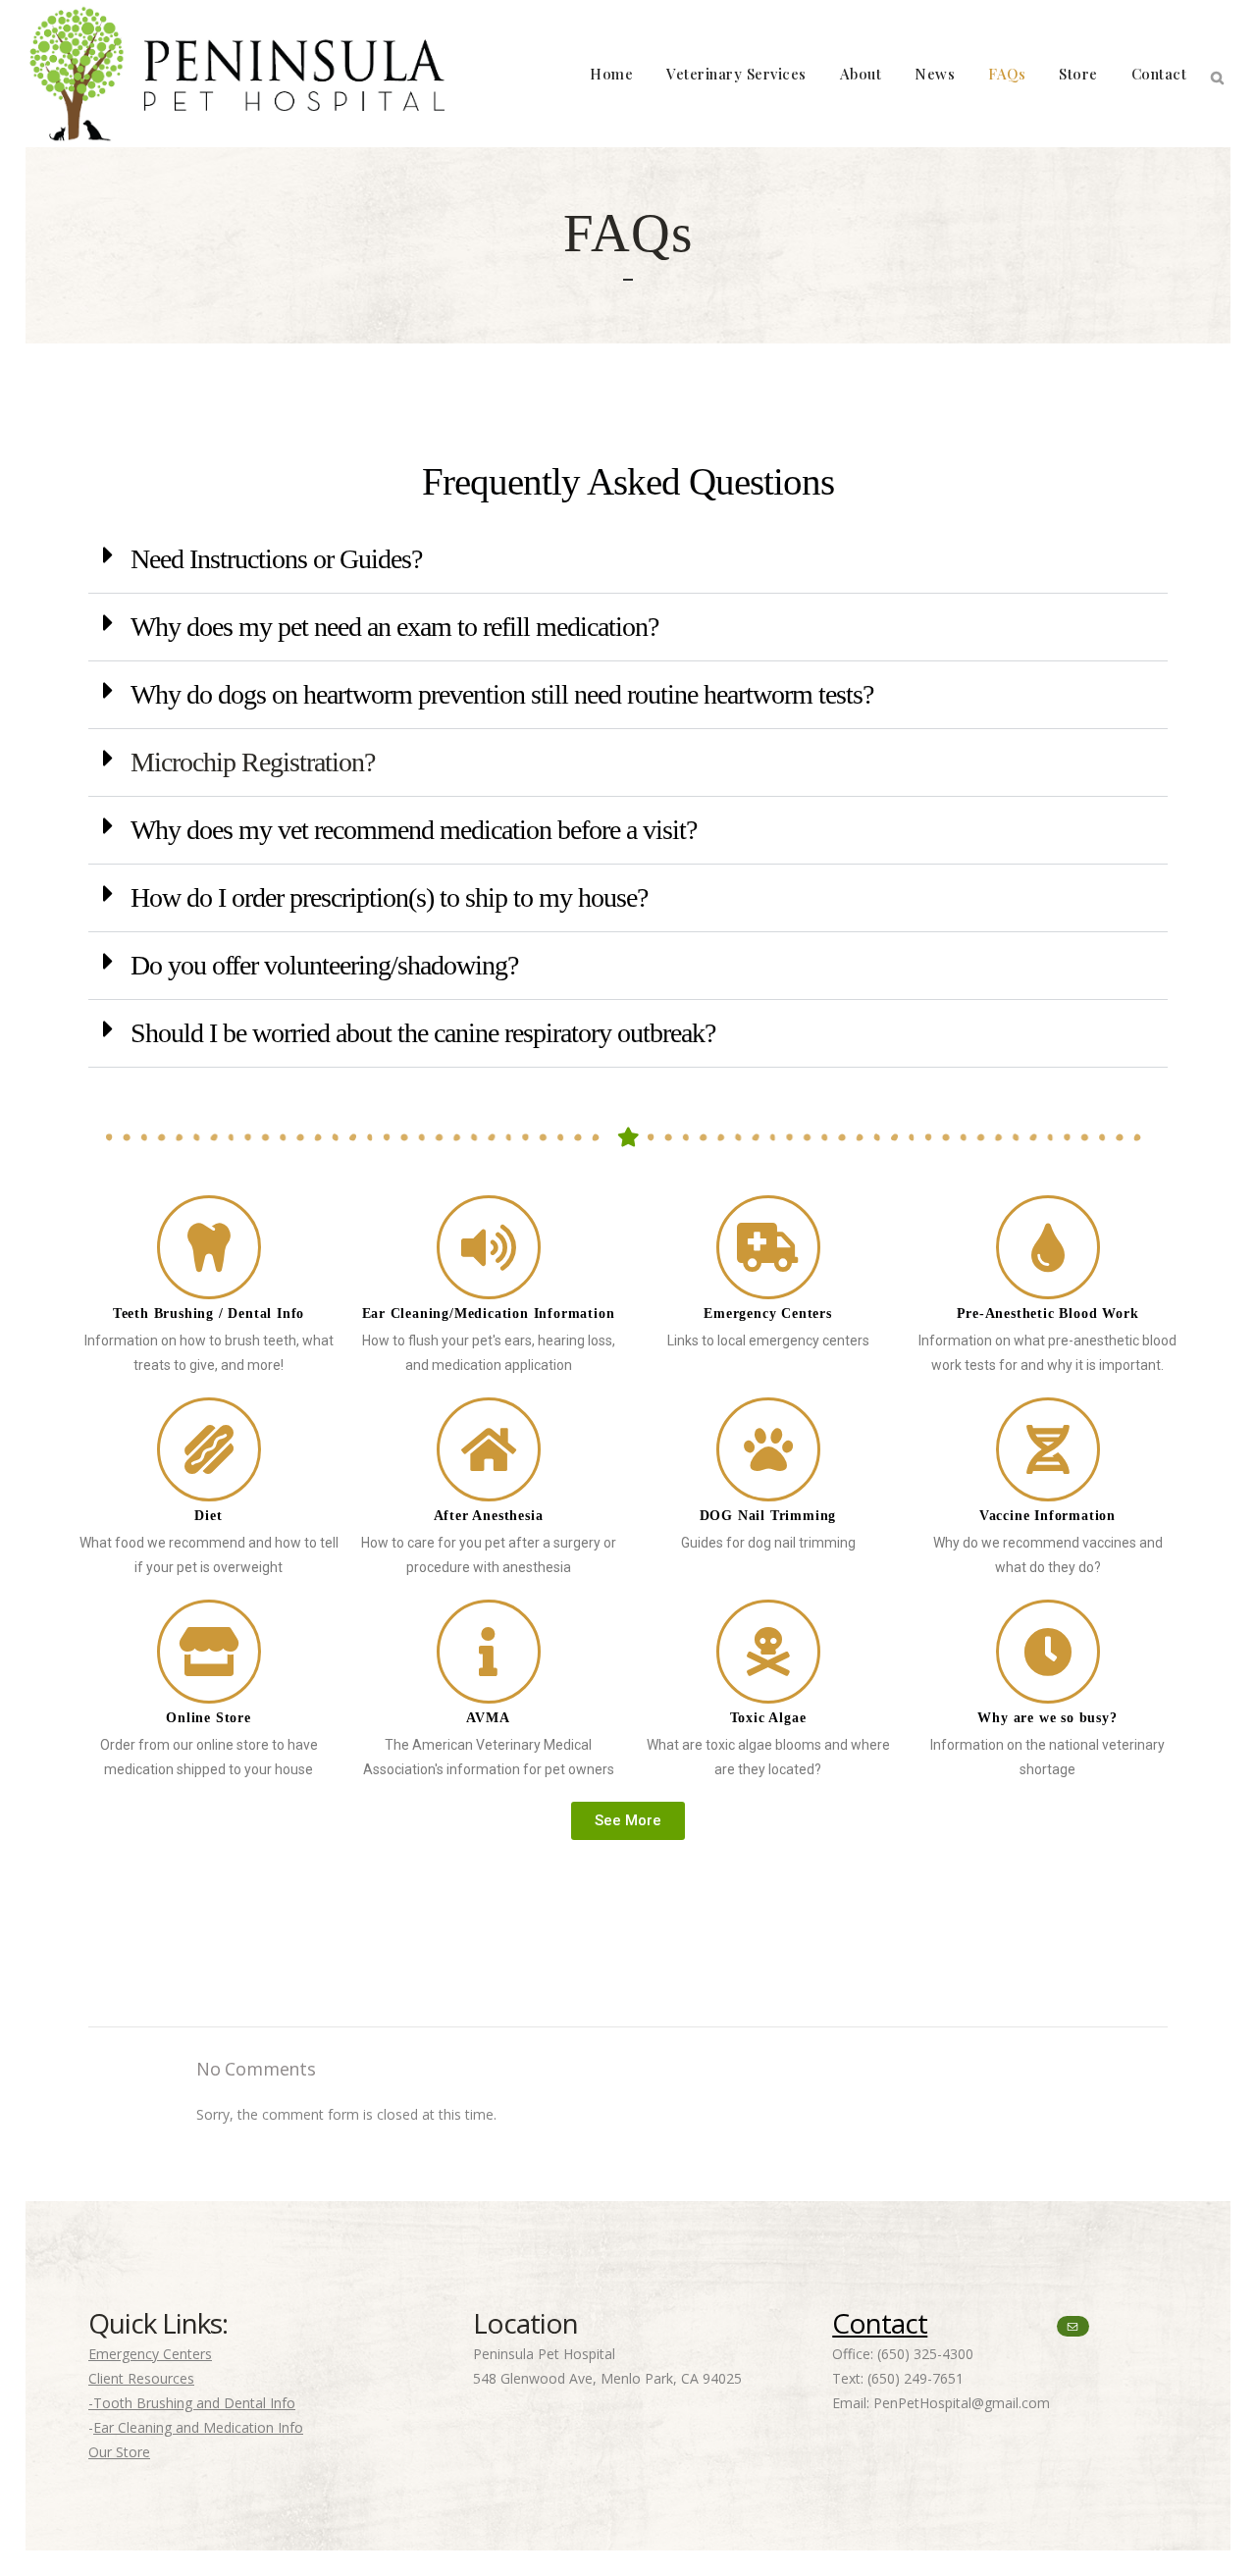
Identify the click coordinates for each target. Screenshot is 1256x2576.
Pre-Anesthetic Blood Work (1048, 1314)
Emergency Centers (768, 1314)
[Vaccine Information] (1048, 1449)
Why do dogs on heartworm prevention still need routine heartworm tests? (502, 694)
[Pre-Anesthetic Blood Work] (1048, 1247)
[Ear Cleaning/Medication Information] (489, 1247)
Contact (880, 2323)
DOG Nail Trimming (768, 1516)
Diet (208, 1516)
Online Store (209, 1718)
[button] (628, 560)
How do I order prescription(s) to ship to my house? (389, 897)
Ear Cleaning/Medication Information (489, 1314)
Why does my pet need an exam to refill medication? (394, 627)
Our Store (119, 2452)
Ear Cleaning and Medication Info (198, 2427)
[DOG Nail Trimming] (768, 1449)
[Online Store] (209, 1652)
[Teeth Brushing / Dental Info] (209, 1247)
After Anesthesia (489, 1516)
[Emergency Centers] (768, 1247)
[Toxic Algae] (768, 1652)
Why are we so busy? (1047, 1718)
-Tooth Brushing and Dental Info (192, 2403)
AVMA (488, 1718)
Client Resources (141, 2378)
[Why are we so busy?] (1048, 1652)
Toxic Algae (768, 1718)
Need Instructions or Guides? (276, 559)
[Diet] (209, 1449)
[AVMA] (489, 1652)
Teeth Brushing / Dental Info (209, 1314)
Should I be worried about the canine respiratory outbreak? (423, 1033)
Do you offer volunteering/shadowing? (324, 965)
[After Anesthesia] (489, 1449)
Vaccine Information (1047, 1516)
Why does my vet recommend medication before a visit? (414, 830)
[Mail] (1073, 2326)
